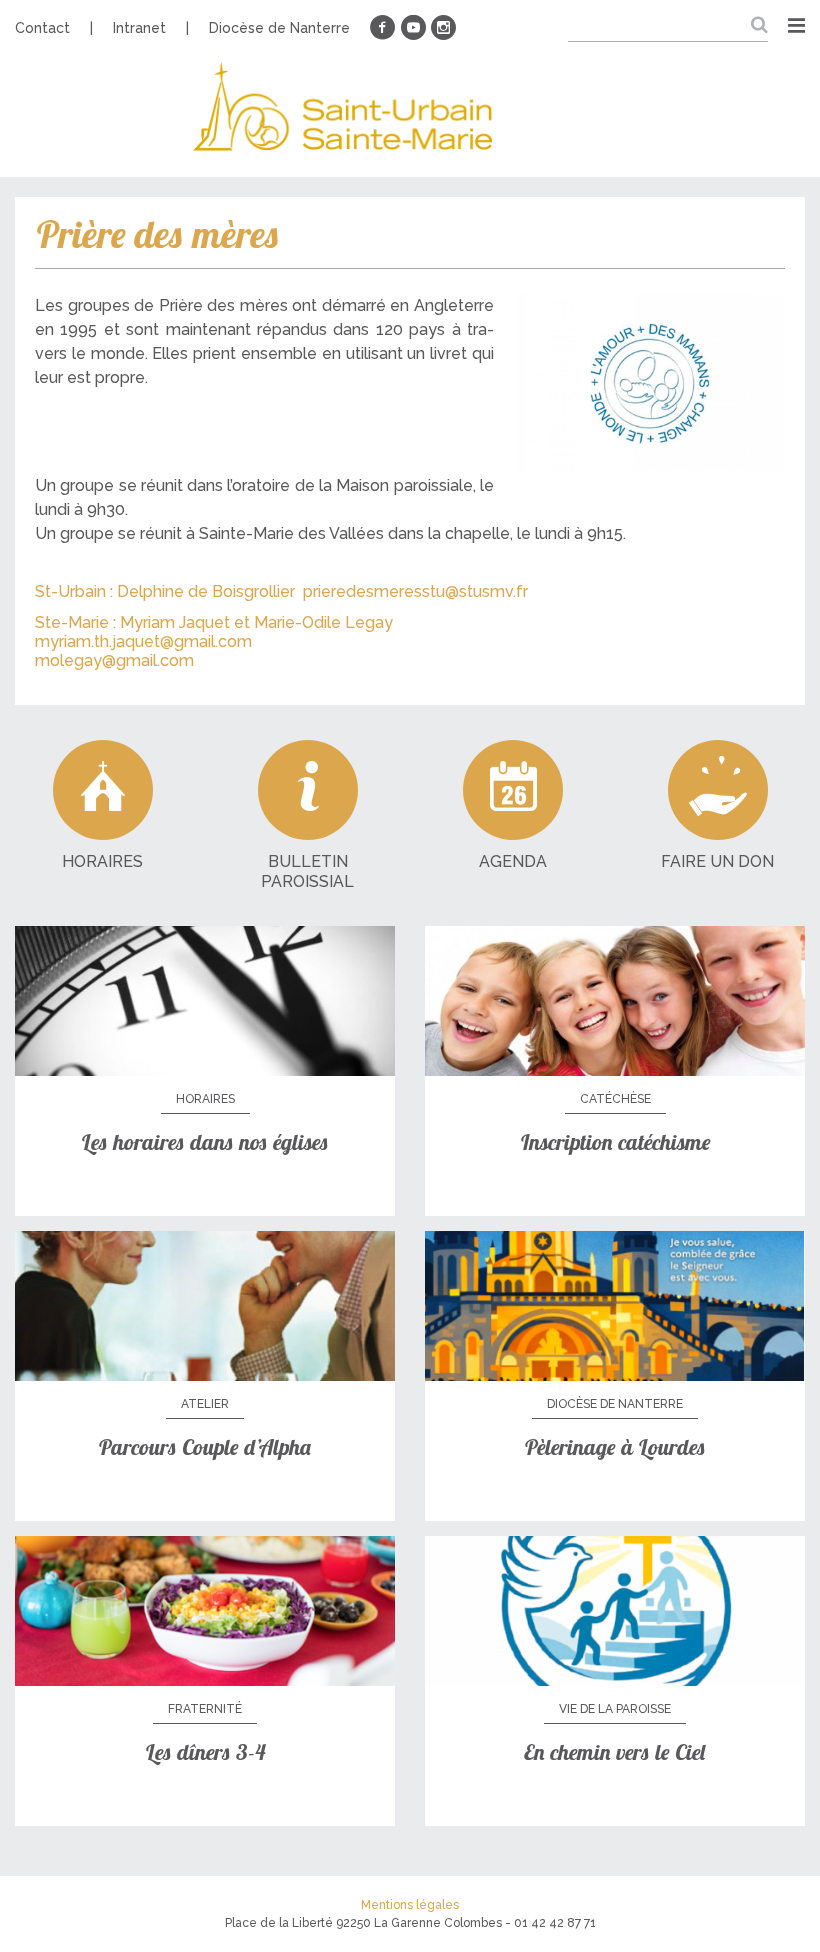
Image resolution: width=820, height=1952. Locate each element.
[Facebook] (383, 28)
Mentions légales (410, 1905)
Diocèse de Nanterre (279, 28)
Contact (42, 28)
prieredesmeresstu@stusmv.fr (415, 591)
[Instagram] (443, 28)
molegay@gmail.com (114, 660)
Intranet (139, 28)
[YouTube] (413, 28)
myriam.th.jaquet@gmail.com (143, 641)
